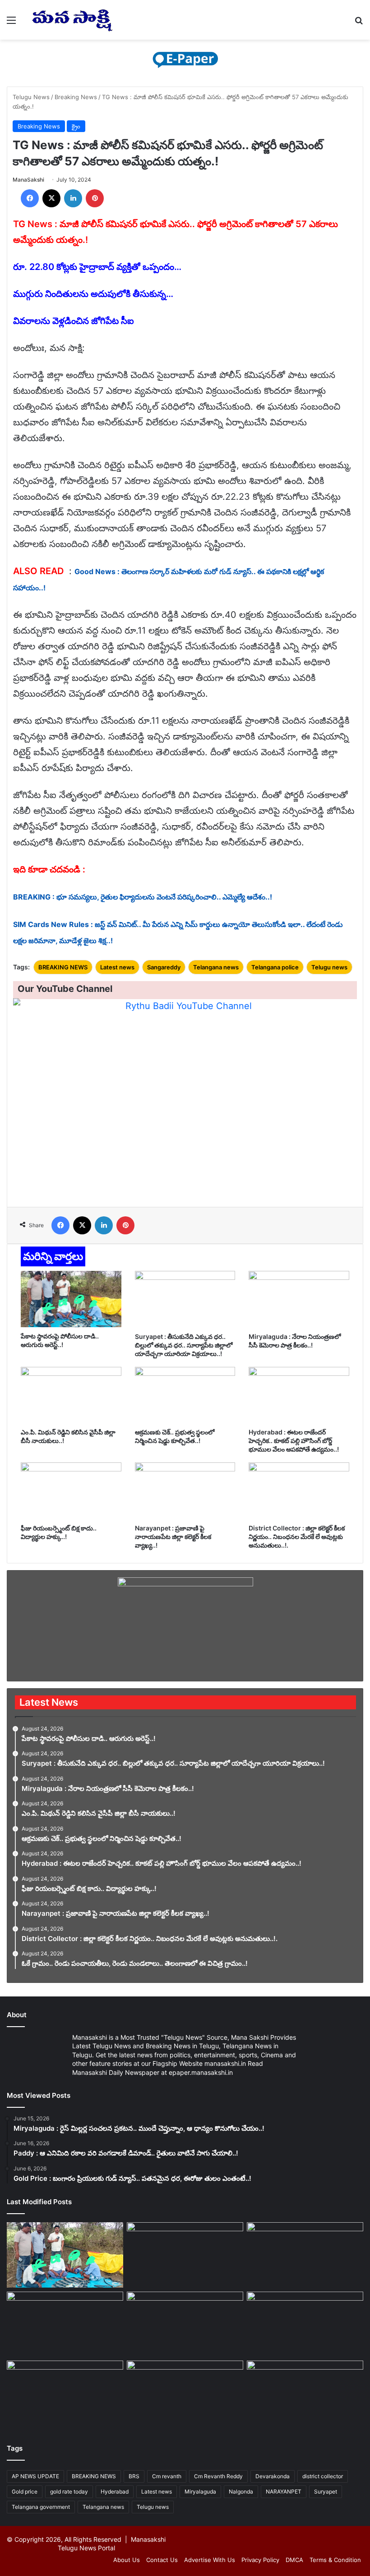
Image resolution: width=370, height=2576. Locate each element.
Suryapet (326, 2492)
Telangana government (41, 2507)
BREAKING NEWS (63, 967)
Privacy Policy (260, 2560)
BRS (134, 2476)
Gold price (25, 2492)
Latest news (117, 967)
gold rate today (69, 2492)
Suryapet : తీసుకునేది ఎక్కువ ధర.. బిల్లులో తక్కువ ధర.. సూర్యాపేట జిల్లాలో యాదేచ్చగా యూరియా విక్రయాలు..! (184, 1345)
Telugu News (31, 97)
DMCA (294, 2560)
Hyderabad (115, 2492)
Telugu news (329, 967)
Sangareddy (164, 967)
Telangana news (216, 967)
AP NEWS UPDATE (35, 2476)
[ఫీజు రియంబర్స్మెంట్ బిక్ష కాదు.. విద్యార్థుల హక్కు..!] (71, 1491)
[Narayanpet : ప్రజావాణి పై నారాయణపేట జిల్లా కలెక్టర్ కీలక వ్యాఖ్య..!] (185, 1491)
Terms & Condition (335, 2560)
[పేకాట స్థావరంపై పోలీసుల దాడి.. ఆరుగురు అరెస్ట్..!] (71, 1299)
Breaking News (76, 97)
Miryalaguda (200, 2492)
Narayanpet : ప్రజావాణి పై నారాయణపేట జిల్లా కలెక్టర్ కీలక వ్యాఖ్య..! (173, 1537)
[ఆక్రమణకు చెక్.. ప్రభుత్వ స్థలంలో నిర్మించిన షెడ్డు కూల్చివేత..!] (185, 1395)
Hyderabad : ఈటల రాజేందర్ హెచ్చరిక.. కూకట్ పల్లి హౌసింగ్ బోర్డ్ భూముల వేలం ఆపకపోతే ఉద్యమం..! (294, 1441)
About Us (127, 2560)
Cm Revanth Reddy (218, 2476)
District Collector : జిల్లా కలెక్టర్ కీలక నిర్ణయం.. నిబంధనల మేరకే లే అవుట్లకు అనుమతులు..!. (297, 1537)
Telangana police (275, 967)
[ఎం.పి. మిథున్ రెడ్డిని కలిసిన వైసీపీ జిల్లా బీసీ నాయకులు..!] (71, 1395)
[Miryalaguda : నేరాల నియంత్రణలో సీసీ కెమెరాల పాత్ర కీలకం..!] (299, 1299)
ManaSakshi (28, 180)
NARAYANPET (284, 2492)
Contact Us (162, 2560)
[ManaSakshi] (72, 20)
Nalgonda (241, 2492)
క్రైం (76, 126)
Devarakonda (273, 2476)
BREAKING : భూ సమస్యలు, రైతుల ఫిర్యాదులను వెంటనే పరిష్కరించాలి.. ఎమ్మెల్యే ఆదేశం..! (143, 897)
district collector (323, 2476)
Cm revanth (167, 2476)
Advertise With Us (210, 2560)
